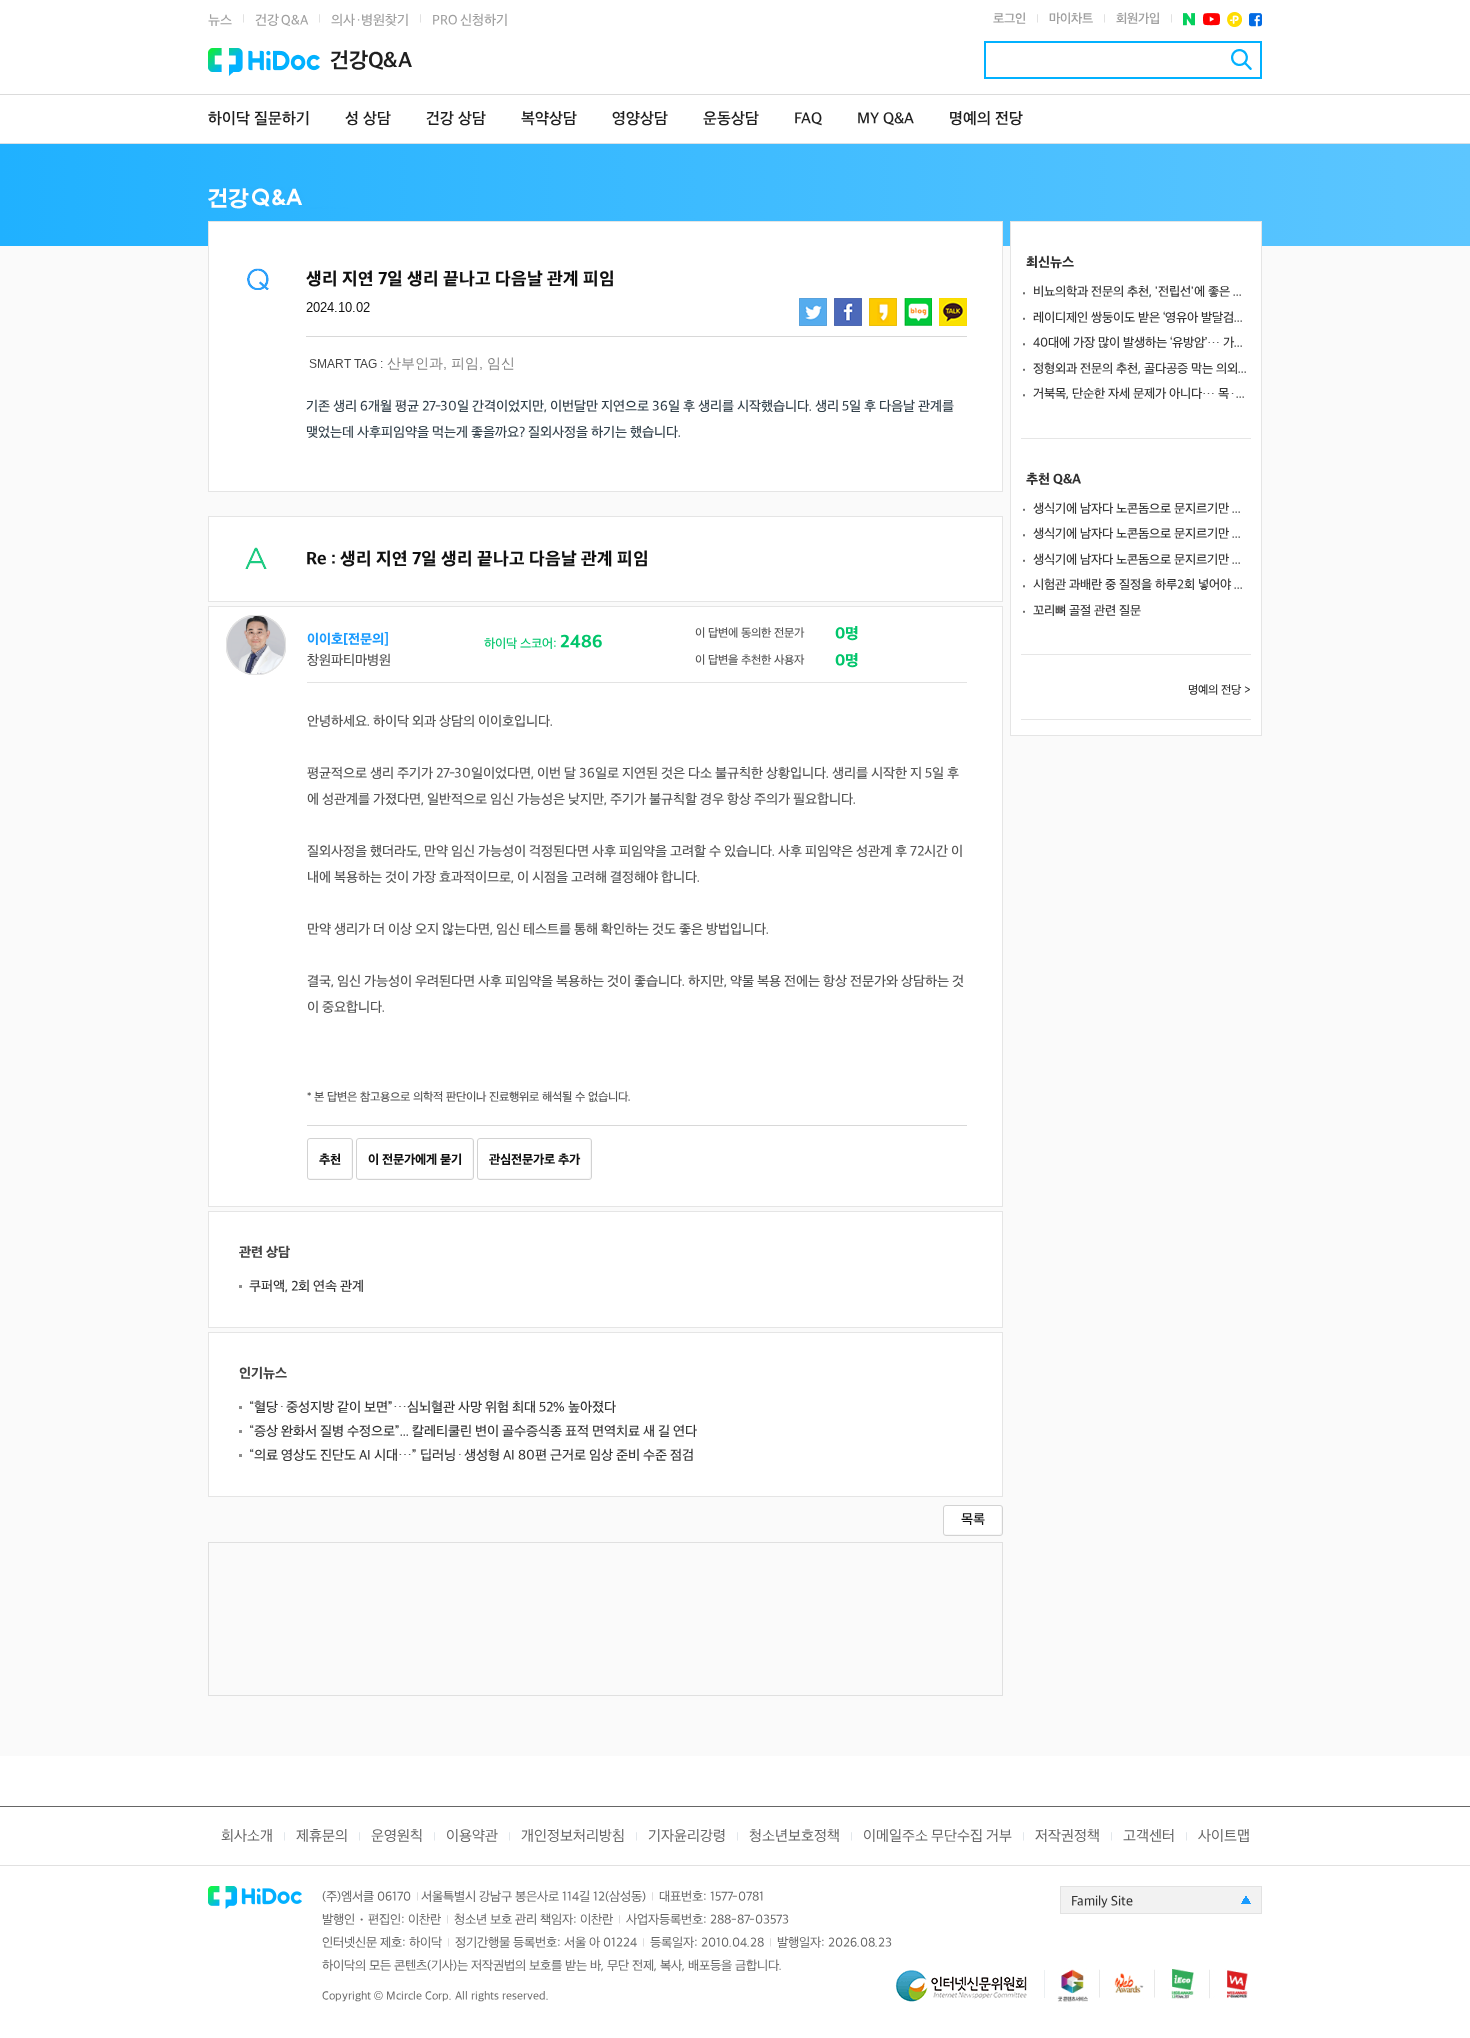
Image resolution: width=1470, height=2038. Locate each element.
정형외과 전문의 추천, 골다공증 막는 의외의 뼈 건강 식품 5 (1142, 369)
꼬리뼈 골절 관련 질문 (1087, 611)
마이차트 (1071, 19)
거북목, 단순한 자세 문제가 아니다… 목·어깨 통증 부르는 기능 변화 (1142, 394)
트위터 (813, 312)
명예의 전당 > (1219, 690)
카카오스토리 (883, 312)
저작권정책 (1067, 1836)
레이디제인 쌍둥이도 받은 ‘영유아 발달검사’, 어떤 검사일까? (1142, 318)
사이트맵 (1224, 1836)
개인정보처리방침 (573, 1836)
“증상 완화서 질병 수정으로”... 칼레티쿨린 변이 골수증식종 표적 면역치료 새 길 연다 (473, 1431)
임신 (501, 363)
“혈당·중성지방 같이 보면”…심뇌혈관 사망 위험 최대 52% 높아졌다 (432, 1407)
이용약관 (472, 1836)
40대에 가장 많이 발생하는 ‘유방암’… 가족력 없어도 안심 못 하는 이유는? (1142, 343)
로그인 (1009, 19)
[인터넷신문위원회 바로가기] (970, 1994)
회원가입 (1138, 19)
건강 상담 (456, 119)
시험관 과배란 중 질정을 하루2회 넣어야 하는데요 (1142, 585)
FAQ (808, 119)
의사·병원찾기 (370, 20)
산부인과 (415, 363)
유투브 (1211, 19)
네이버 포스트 (1189, 19)
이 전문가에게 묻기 (415, 1160)
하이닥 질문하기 (259, 119)
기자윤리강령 (687, 1836)
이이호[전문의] (348, 639)
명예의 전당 (986, 119)
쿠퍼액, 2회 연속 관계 (306, 1286)
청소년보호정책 (794, 1836)
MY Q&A (885, 119)
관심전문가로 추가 (534, 1160)
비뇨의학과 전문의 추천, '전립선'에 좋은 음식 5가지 (1142, 292)
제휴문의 (322, 1836)
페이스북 (1255, 19)
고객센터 (1149, 1836)
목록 (973, 1519)
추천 (330, 1160)
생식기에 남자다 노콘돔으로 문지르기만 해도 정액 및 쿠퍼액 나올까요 (1142, 509)
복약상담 (549, 119)
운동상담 (731, 119)
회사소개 (247, 1836)
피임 (465, 363)
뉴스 (220, 20)
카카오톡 (953, 312)
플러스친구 (1234, 19)
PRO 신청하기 (470, 20)
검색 (1241, 59)
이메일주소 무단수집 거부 (937, 1836)
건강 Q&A (281, 20)
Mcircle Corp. (419, 1996)
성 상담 (368, 119)
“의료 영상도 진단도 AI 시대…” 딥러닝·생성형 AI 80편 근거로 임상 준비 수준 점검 (471, 1455)
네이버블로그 (918, 312)
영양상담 (640, 119)
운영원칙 (397, 1836)
